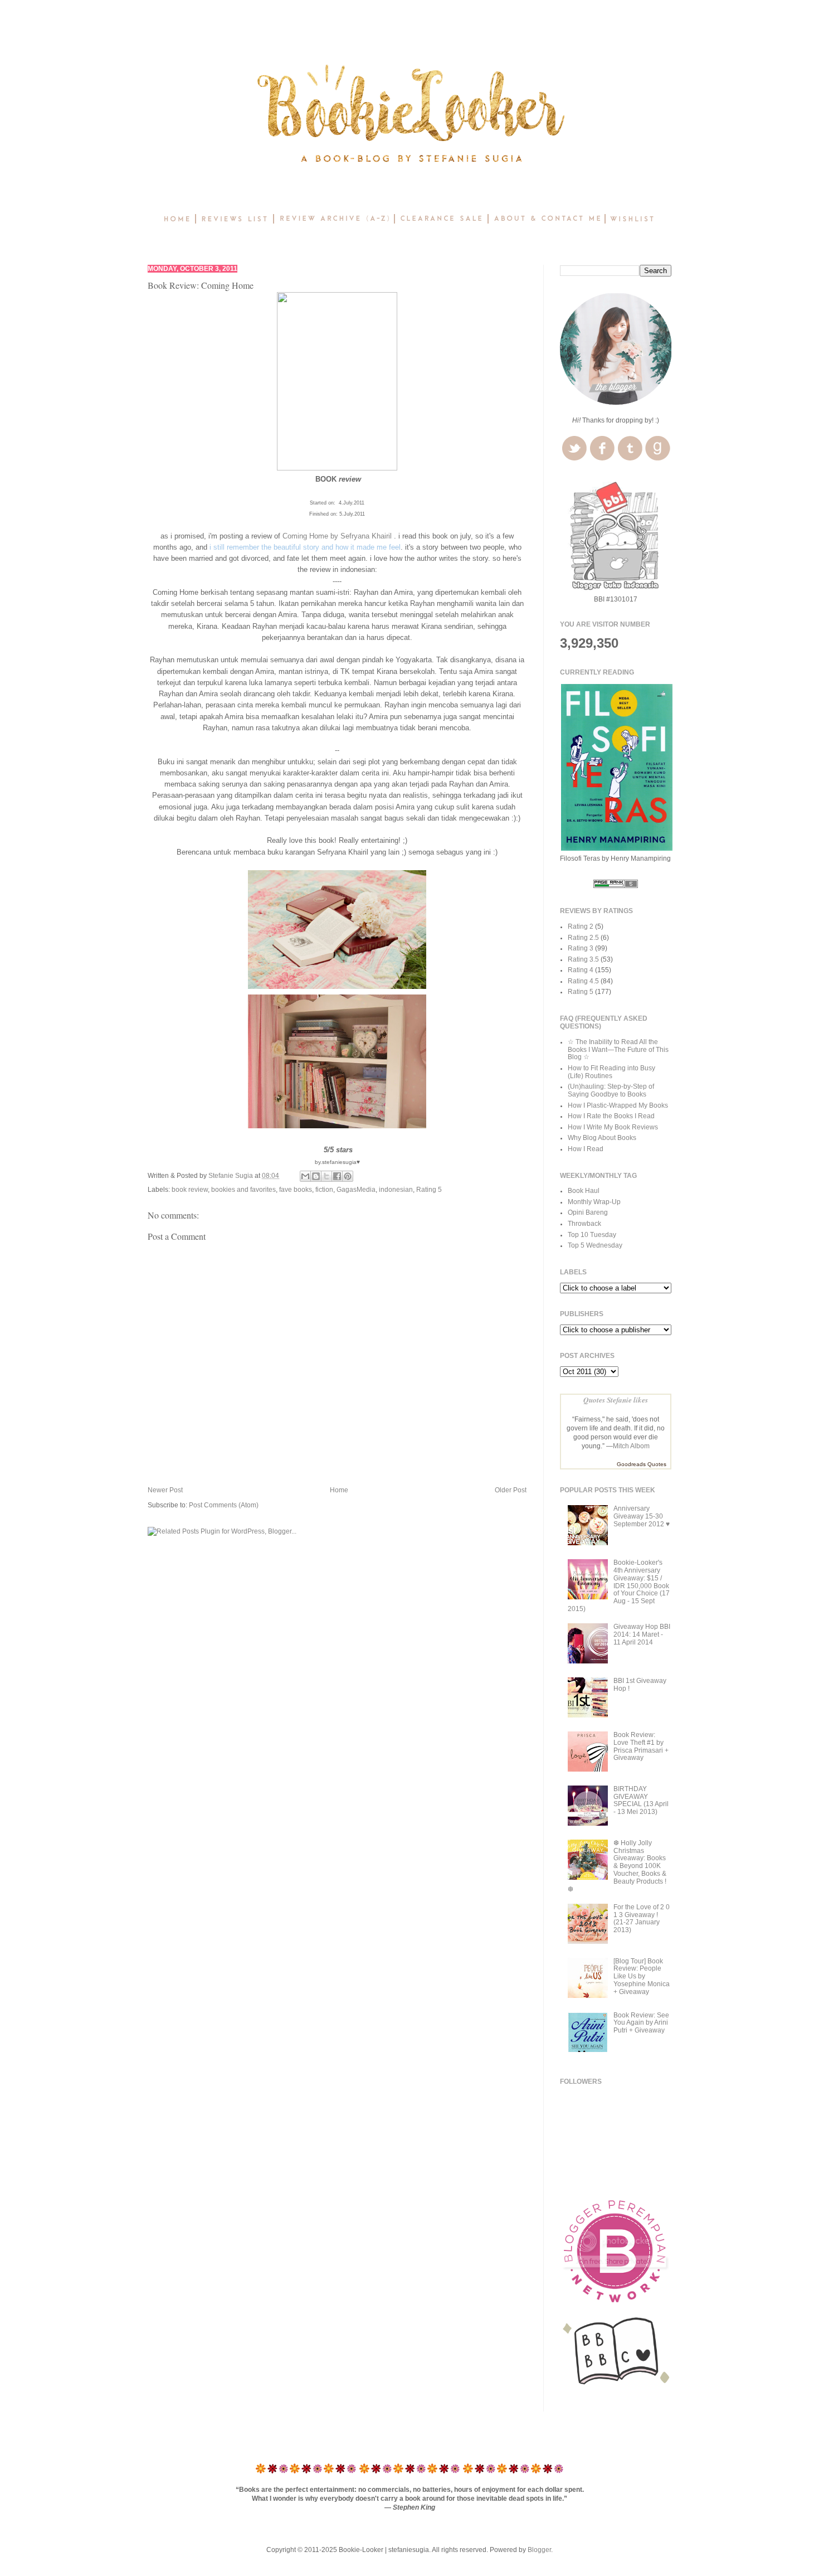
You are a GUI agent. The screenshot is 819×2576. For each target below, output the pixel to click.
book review (190, 1190)
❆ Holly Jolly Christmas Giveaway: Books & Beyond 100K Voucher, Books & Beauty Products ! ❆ (617, 1866)
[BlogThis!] (316, 1176)
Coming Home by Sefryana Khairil (337, 536)
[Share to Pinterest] (348, 1176)
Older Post (511, 1490)
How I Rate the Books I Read (611, 1116)
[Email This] (305, 1176)
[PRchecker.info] (616, 886)
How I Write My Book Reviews (613, 1127)
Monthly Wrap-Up (594, 1202)
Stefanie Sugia (231, 1176)
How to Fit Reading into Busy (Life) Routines (611, 1072)
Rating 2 (581, 926)
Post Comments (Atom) (224, 1505)
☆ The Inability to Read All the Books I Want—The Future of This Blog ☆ (618, 1050)
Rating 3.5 (583, 959)
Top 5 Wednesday (595, 1245)
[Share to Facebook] (337, 1176)
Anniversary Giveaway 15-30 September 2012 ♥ (642, 1516)
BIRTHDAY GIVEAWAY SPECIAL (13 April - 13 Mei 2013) (641, 1800)
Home (339, 1490)
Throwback (584, 1224)
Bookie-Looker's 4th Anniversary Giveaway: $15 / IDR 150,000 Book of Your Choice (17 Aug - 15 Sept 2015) (619, 1586)
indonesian (396, 1190)
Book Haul (584, 1191)
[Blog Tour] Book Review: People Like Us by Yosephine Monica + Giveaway (642, 1976)
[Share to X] (326, 1176)
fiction (324, 1190)
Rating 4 (581, 970)
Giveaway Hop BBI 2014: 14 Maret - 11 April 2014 (642, 1634)
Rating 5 (429, 1190)
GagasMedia (356, 1190)
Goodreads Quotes (642, 1464)
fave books (296, 1190)
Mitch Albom (631, 1446)
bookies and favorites (243, 1190)
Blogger (539, 2550)
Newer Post (165, 1490)
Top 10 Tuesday (592, 1235)
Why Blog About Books (602, 1138)
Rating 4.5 (583, 981)
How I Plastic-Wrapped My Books (618, 1105)
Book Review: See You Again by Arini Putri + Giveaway (641, 2023)
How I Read (586, 1149)
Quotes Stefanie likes (616, 1399)
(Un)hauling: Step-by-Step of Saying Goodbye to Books (611, 1090)
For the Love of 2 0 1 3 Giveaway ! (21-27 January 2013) (642, 1918)
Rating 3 (581, 948)
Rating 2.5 (583, 938)
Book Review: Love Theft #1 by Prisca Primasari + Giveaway (641, 1746)
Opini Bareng (588, 1212)
